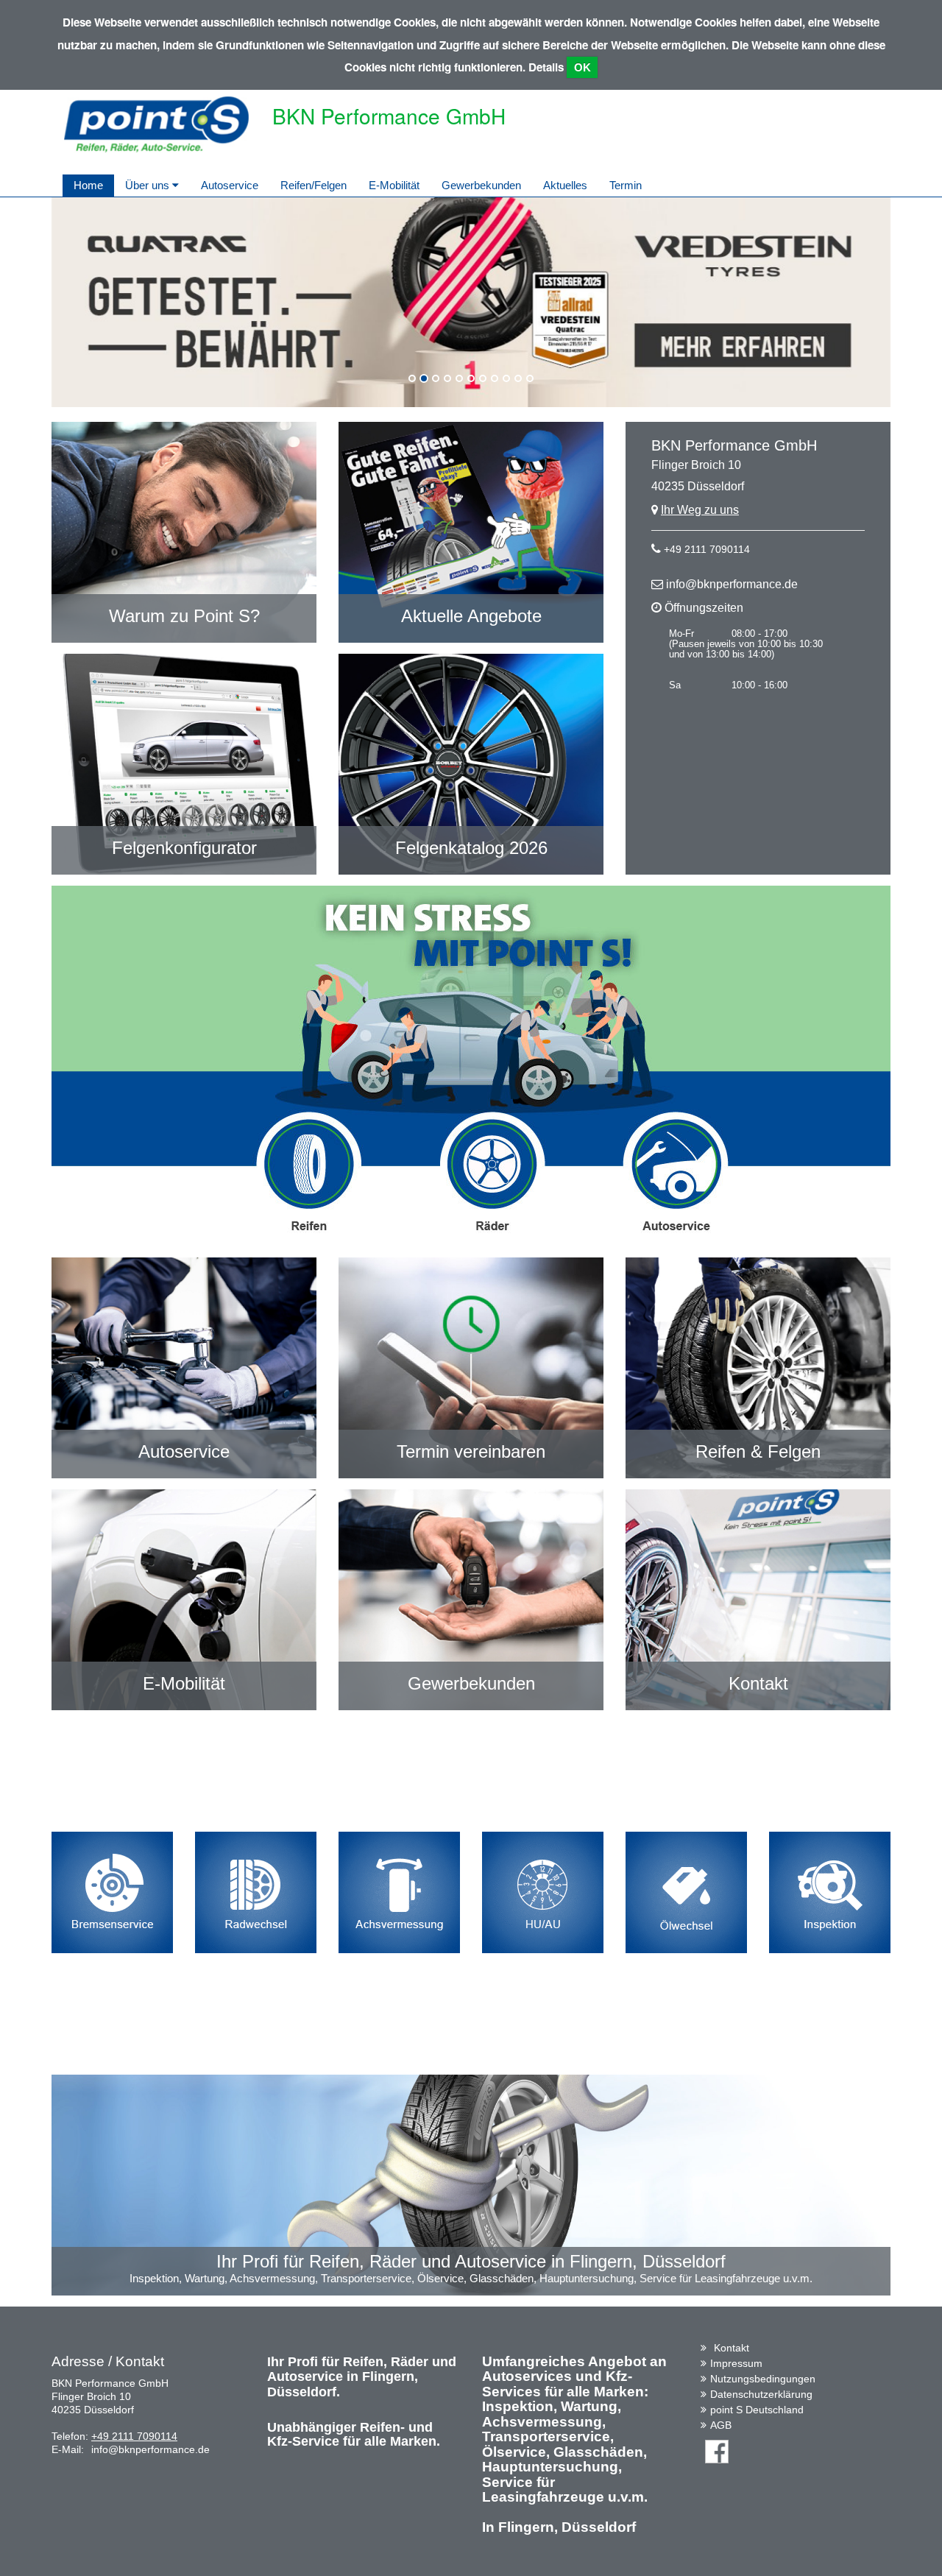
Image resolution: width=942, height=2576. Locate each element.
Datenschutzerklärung (761, 2394)
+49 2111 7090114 (707, 549)
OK (582, 67)
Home (88, 185)
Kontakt (732, 2348)
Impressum (736, 2363)
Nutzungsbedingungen (763, 2379)
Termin (626, 185)
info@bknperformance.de (732, 584)
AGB (721, 2425)
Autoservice (230, 185)
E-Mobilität (394, 185)
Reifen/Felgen (314, 185)
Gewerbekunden (481, 185)
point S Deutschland (757, 2410)
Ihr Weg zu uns (700, 510)
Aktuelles (565, 185)
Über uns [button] (149, 185)
